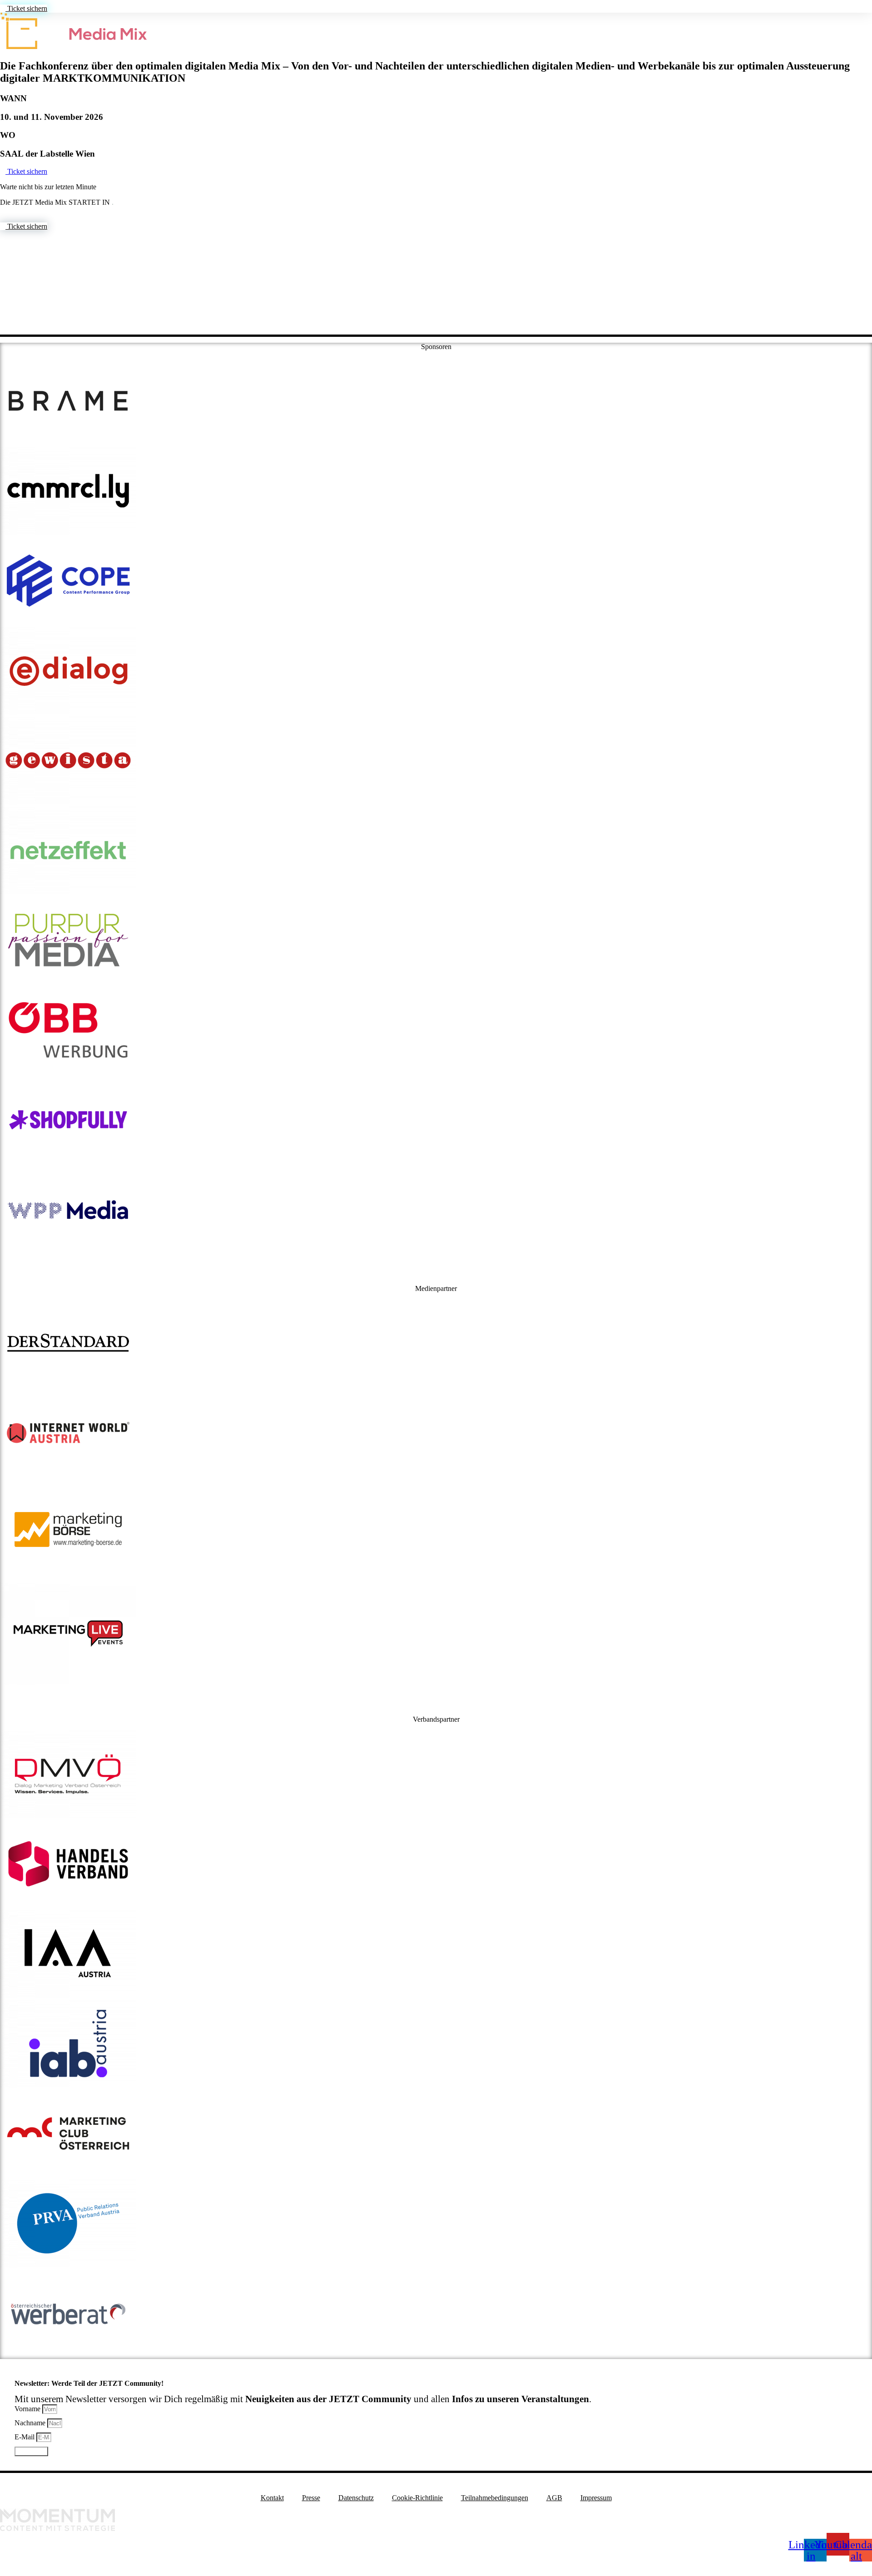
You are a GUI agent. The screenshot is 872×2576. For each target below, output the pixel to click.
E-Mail (25, 2437)
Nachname (31, 2423)
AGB (554, 2498)
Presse (311, 2498)
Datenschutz (356, 2498)
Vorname (28, 2409)
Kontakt (272, 2498)
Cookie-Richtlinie (417, 2498)
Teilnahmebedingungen (495, 2498)
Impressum (596, 2498)
